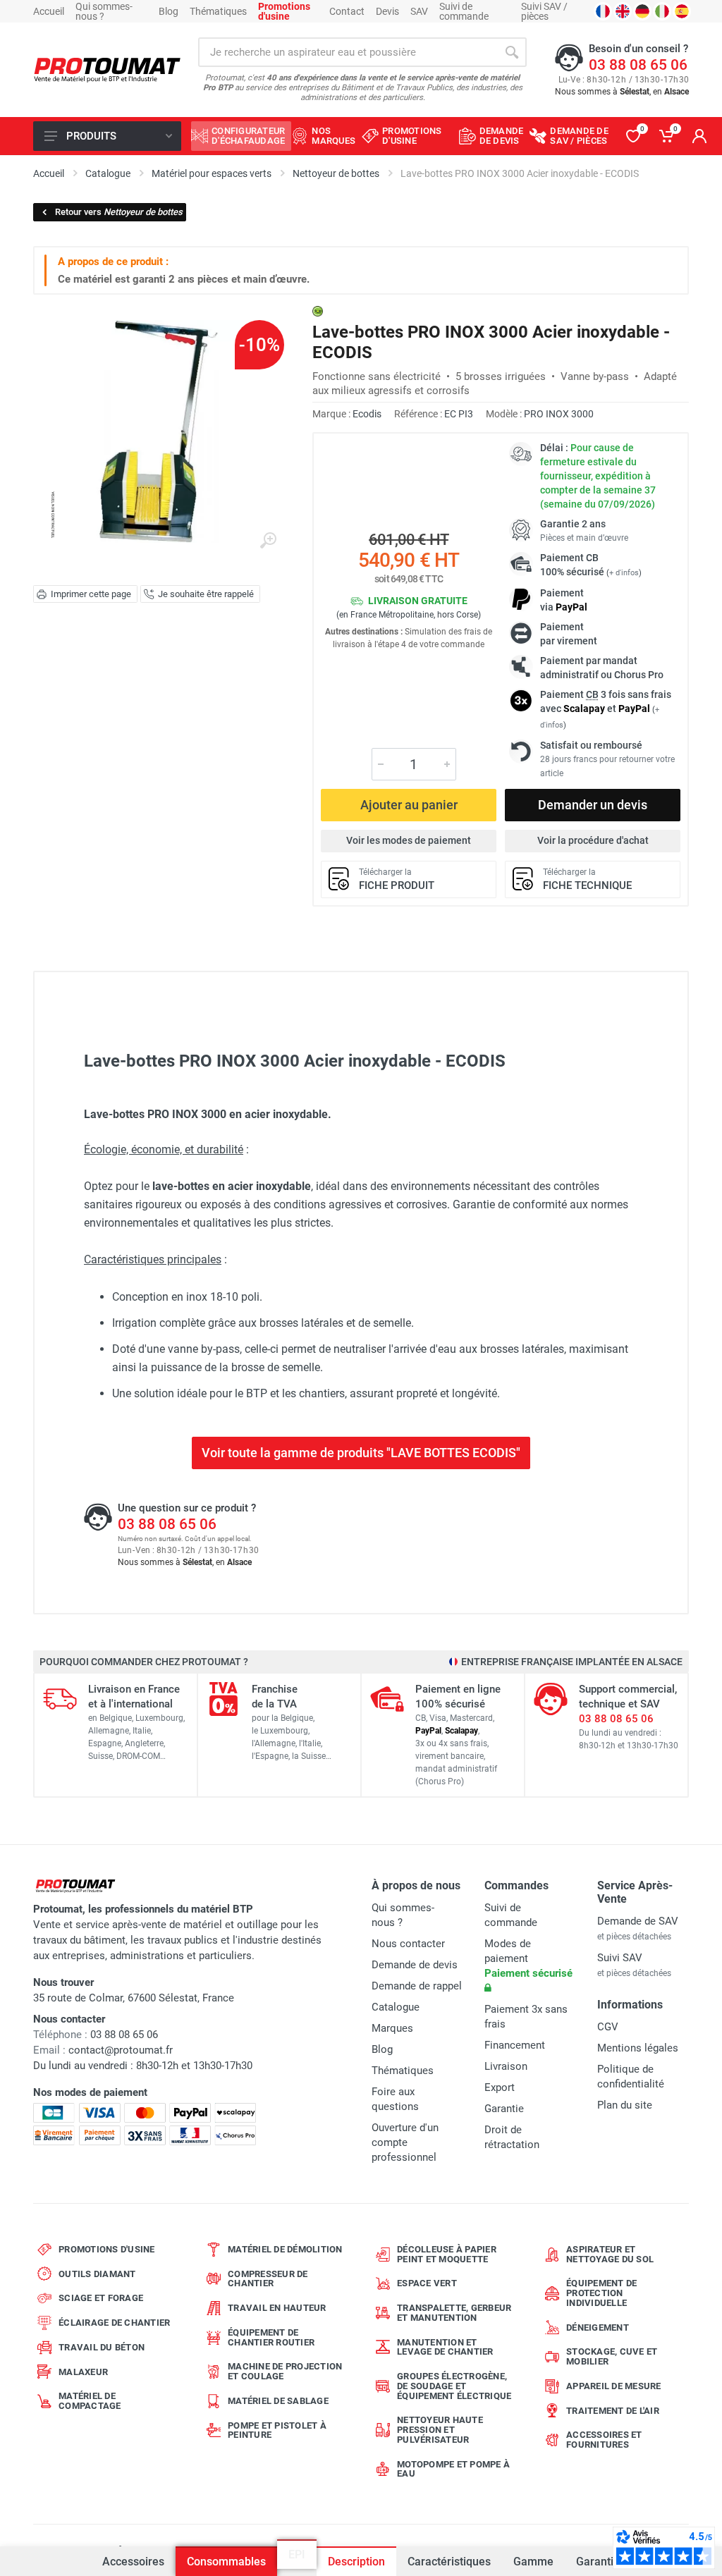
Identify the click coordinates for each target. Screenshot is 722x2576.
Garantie (598, 2562)
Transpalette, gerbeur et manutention (454, 2313)
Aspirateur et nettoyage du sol (610, 2254)
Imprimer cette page (91, 594)
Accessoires (133, 2562)
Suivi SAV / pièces (544, 11)
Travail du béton (102, 2347)
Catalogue (396, 2007)
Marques (392, 2028)
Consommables (226, 2562)
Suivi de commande (464, 11)
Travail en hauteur (277, 2308)
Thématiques (218, 11)
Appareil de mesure (614, 2386)
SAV (419, 11)
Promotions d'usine (107, 2249)
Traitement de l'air (613, 2411)
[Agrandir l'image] (268, 541)
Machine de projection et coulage (285, 2371)
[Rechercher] (512, 52)
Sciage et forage (101, 2298)
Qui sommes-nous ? (104, 11)
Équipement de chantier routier (271, 2337)
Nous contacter (408, 1944)
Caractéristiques (449, 2562)
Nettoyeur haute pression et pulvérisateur (440, 2430)
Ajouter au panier (409, 805)
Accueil (49, 11)
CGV (608, 2027)
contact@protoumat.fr (121, 2050)
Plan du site (625, 2105)
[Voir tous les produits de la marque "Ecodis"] (318, 311)
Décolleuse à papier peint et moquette (447, 2254)
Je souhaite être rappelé (206, 594)
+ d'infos (624, 573)
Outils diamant (97, 2274)
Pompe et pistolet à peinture (277, 2430)
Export (500, 2087)
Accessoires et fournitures (604, 2440)
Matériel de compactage (90, 2401)
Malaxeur (83, 2372)
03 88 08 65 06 (638, 65)
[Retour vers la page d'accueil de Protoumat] (107, 70)
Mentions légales (638, 2048)
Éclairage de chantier (114, 2323)
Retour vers (119, 212)
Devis (387, 11)
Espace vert (427, 2283)
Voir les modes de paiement (409, 840)
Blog (169, 11)
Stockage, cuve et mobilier (612, 2356)
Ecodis (367, 414)
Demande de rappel (417, 1986)
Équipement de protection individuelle (601, 2293)
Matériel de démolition (285, 2249)
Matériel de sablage (278, 2401)
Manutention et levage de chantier (445, 2347)
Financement (515, 2045)
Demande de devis (415, 1965)
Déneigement (598, 2327)
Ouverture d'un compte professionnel (405, 2142)
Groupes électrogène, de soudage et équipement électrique (454, 2386)
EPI (297, 2562)
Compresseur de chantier (268, 2279)
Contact (347, 11)
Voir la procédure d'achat (593, 840)
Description (356, 2562)
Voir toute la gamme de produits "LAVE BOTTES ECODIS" (361, 1453)
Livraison (506, 2066)
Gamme (533, 2562)
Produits (91, 136)
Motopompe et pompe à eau (453, 2469)
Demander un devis (593, 805)
